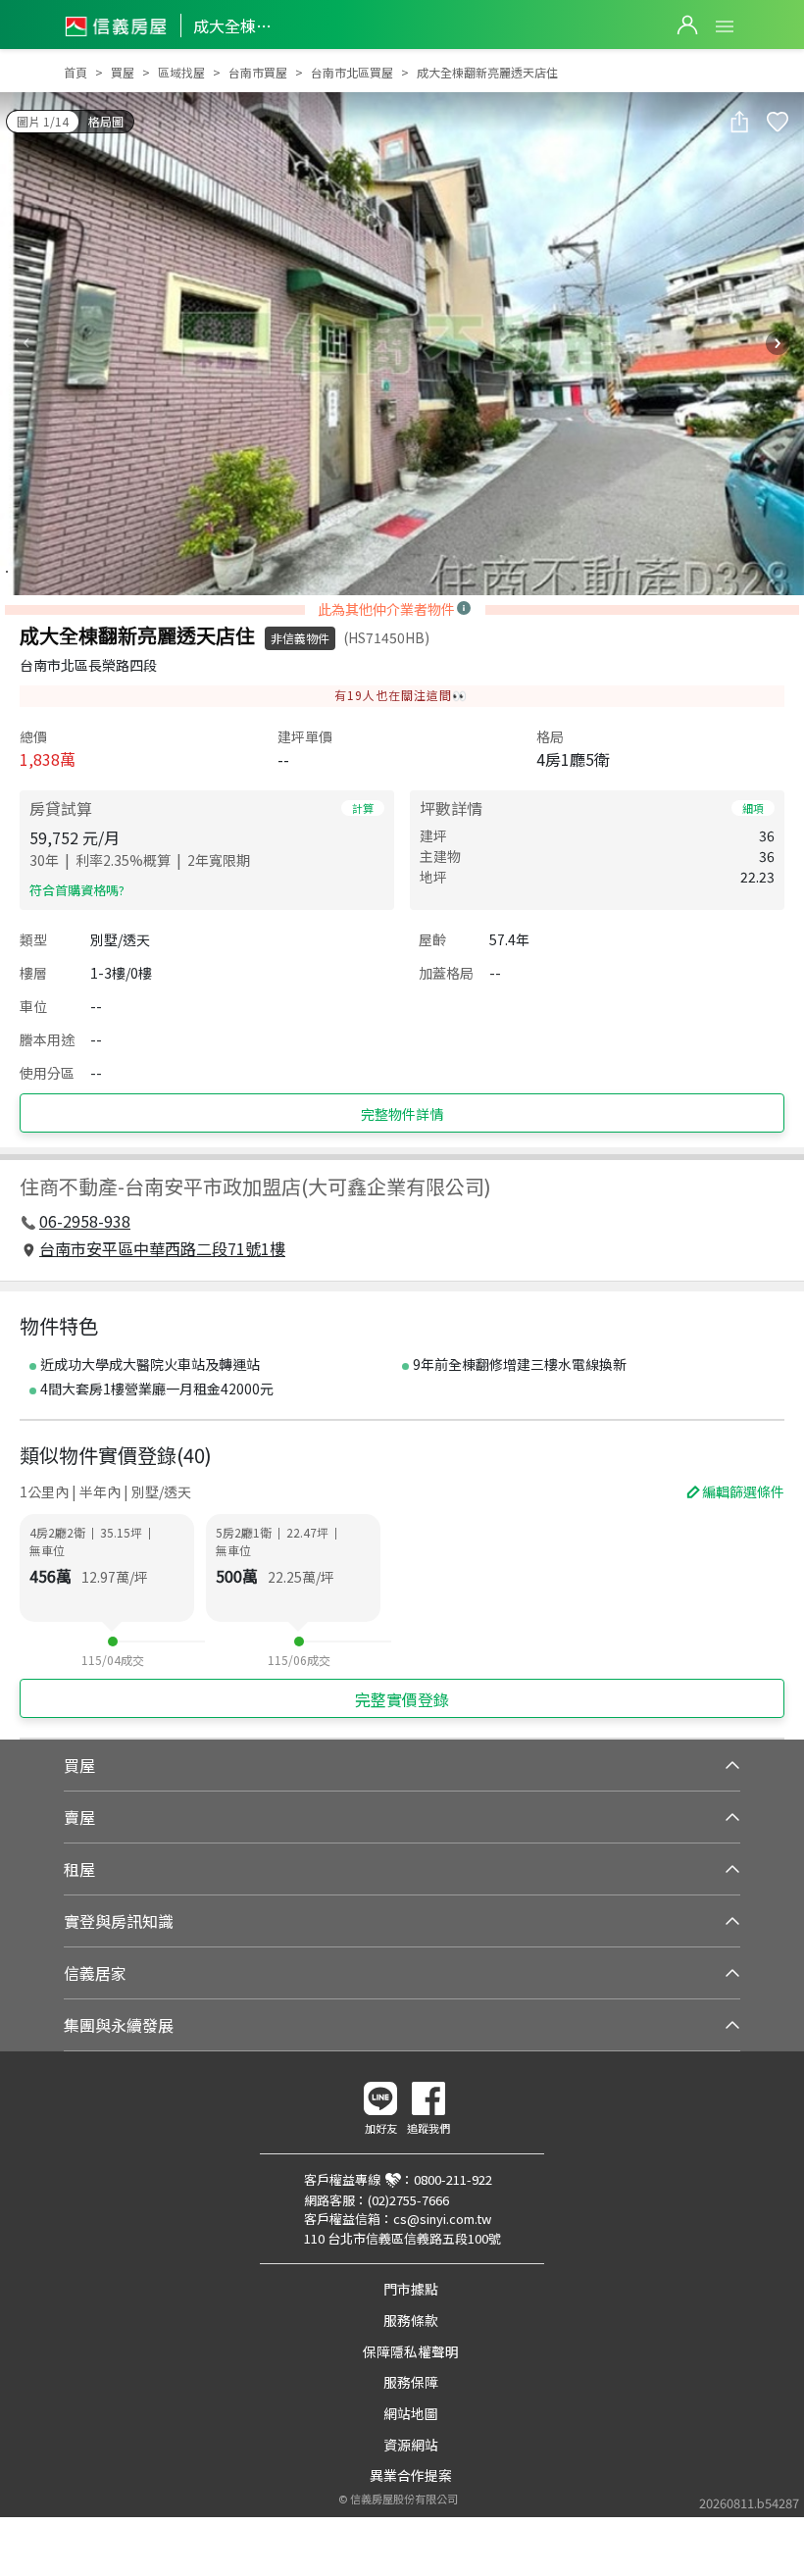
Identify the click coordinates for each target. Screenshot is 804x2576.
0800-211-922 (453, 2179)
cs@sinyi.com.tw (442, 2219)
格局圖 (106, 121)
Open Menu (725, 26)
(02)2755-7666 (408, 2200)
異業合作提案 (411, 2475)
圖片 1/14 (43, 121)
